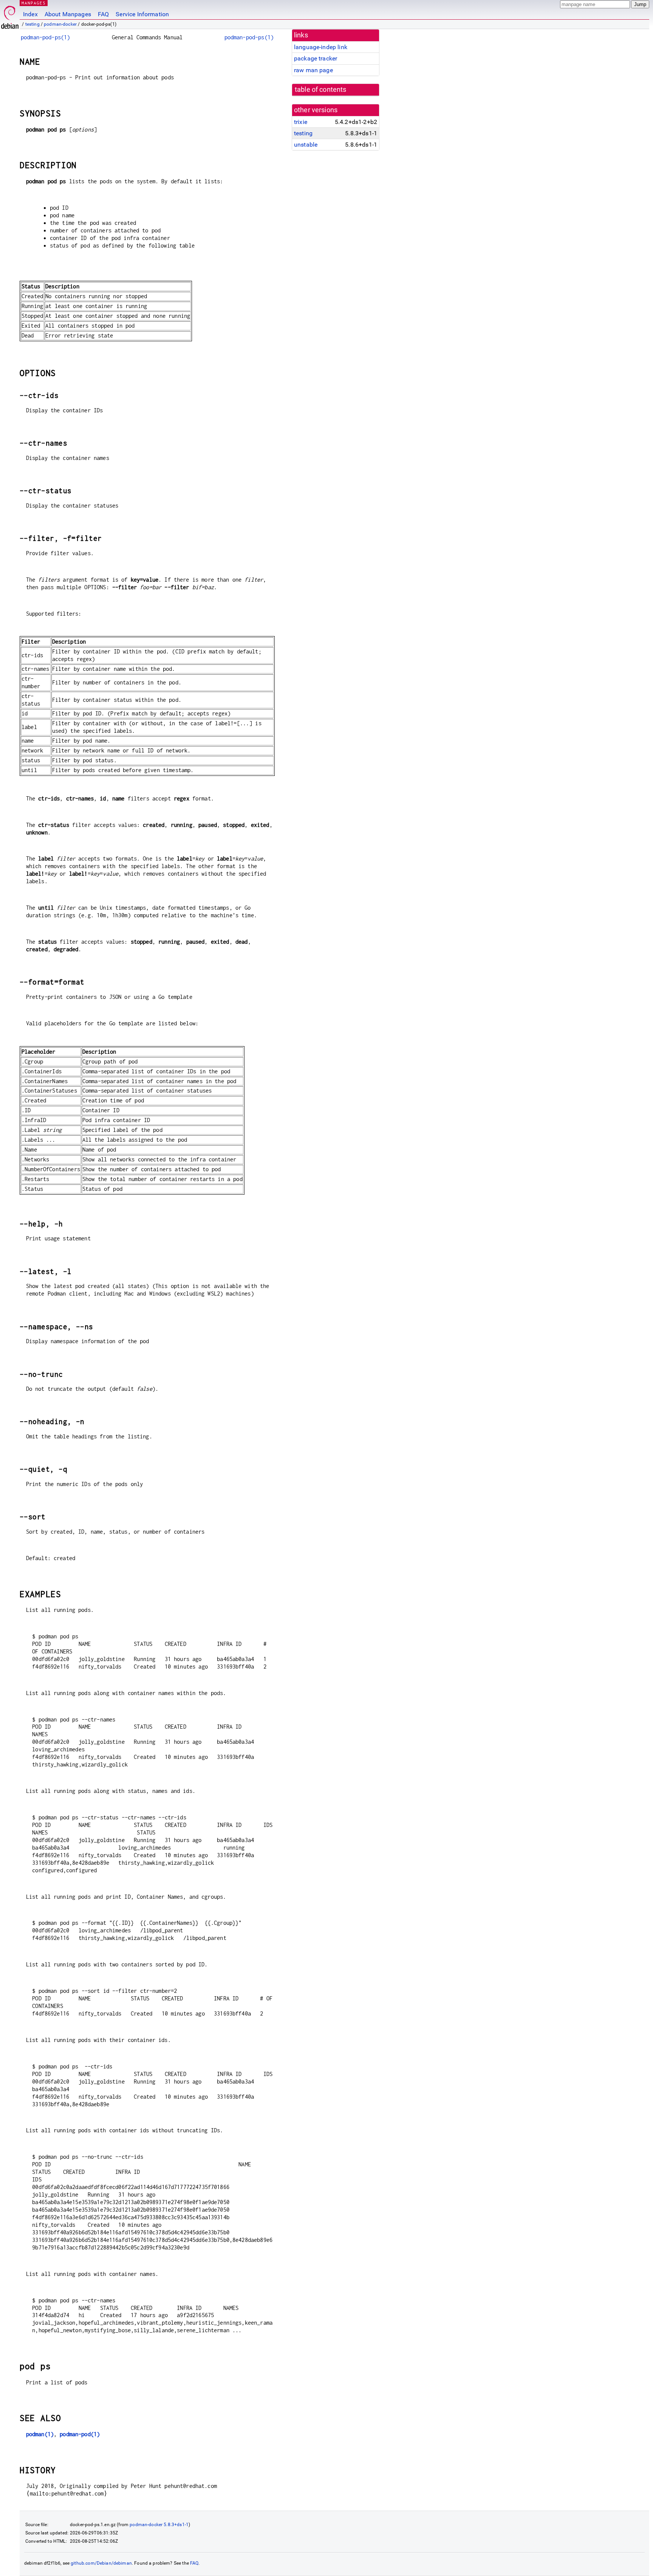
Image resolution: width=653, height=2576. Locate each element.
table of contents (321, 90)
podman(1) (40, 2434)
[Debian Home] (10, 15)
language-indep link (321, 47)
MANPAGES (34, 3)
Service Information (142, 14)
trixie (301, 122)
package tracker (316, 58)
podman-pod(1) (80, 2434)
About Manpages (68, 14)
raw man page (313, 70)
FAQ (103, 14)
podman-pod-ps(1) (45, 37)
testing (32, 24)
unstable (306, 145)
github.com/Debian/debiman (101, 2563)
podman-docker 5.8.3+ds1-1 (159, 2525)
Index (30, 14)
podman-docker (60, 24)
